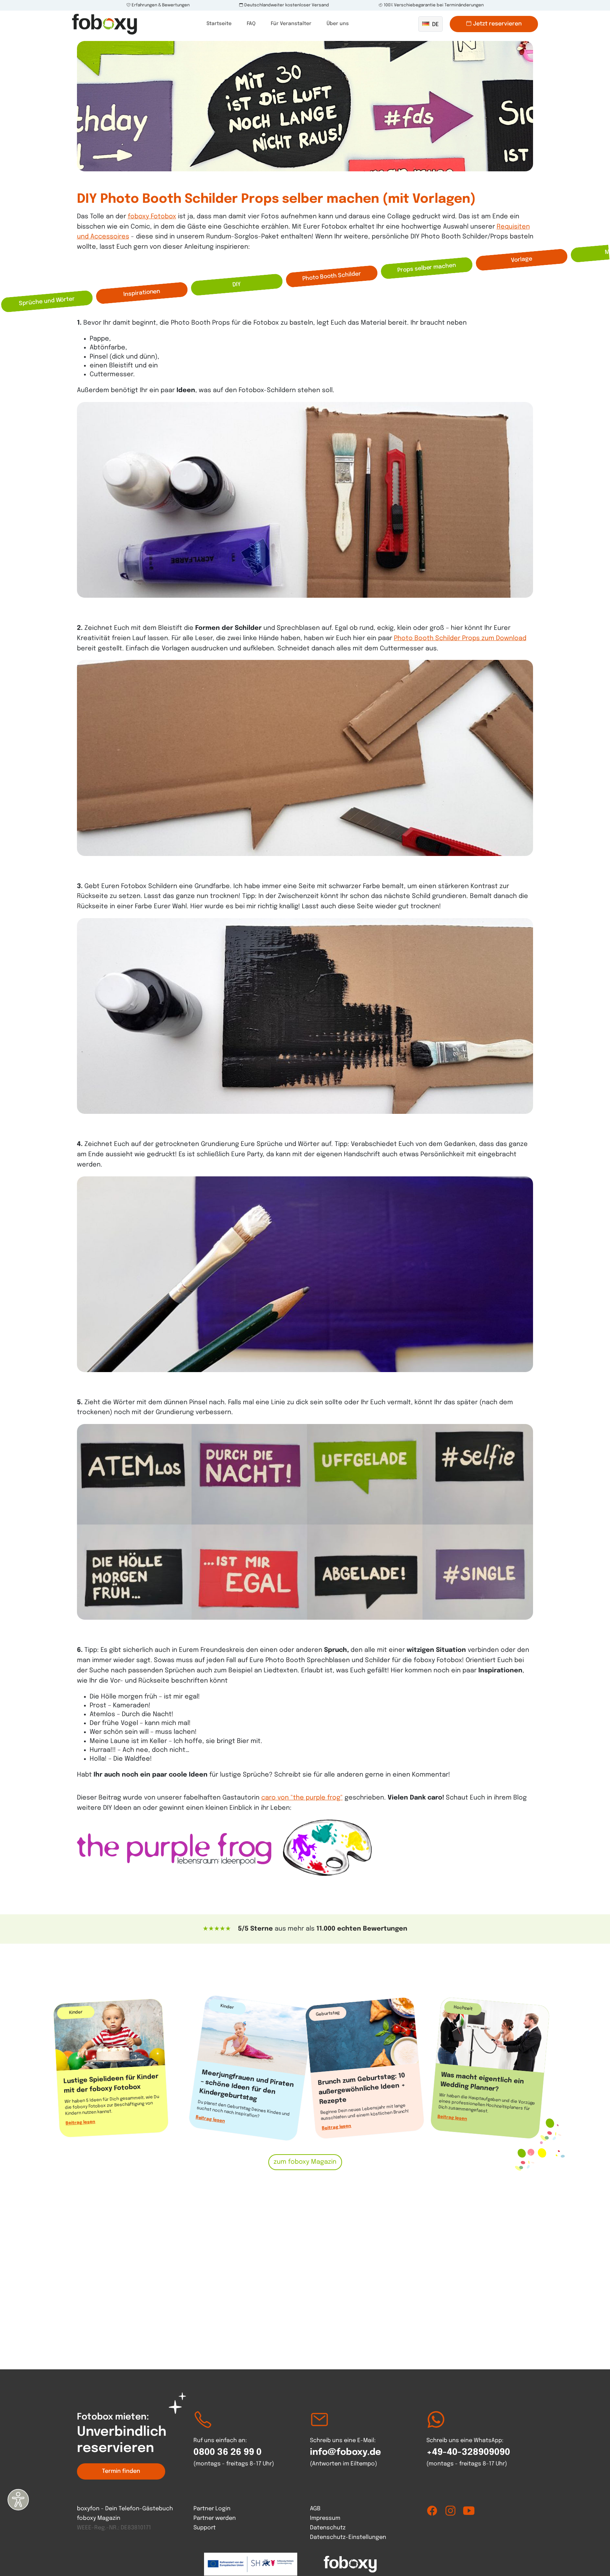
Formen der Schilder (332, 276)
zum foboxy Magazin (305, 2162)
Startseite (219, 24)
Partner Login (212, 2509)
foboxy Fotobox (152, 217)
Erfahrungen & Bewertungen (160, 5)
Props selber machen (47, 301)
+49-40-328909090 (468, 2452)
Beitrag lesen (80, 2123)
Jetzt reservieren (497, 24)
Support (205, 2528)
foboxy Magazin (99, 2518)
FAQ (251, 24)
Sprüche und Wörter (427, 268)
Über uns (338, 24)
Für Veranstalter (291, 24)
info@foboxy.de (345, 2452)
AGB (315, 2509)
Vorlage (142, 293)
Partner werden (215, 2518)
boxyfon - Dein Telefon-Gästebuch (125, 2509)
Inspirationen (522, 260)
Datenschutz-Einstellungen (348, 2537)
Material (237, 285)
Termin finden (121, 2471)
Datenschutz (328, 2528)
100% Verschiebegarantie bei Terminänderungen (433, 5)
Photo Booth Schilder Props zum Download (460, 638)
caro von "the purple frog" (302, 1798)
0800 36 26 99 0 (228, 2452)
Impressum (325, 2518)
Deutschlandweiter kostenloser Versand (286, 5)
